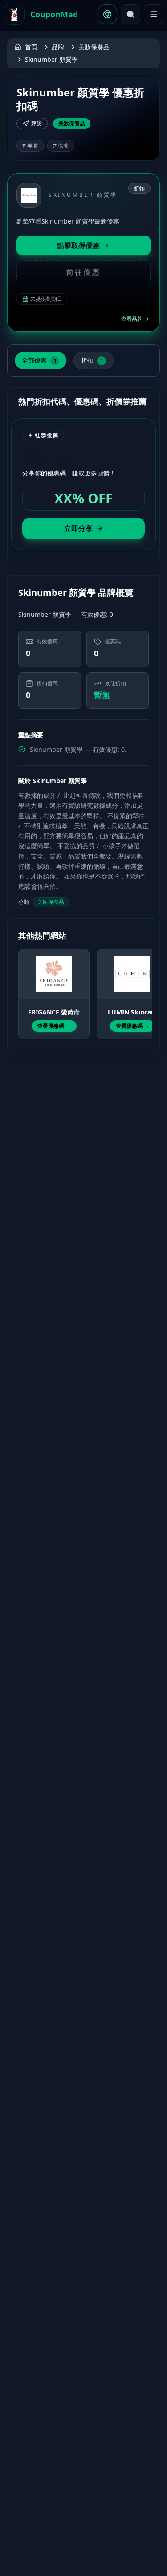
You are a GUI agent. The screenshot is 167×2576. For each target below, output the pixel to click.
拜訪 (37, 123)
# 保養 (61, 146)
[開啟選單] (154, 14)
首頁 (31, 47)
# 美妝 (30, 146)
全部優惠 (39, 360)
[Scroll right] (143, 986)
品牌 (58, 47)
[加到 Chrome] (107, 14)
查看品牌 (132, 319)
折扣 (92, 360)
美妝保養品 (94, 47)
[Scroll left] (24, 986)
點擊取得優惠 (78, 245)
